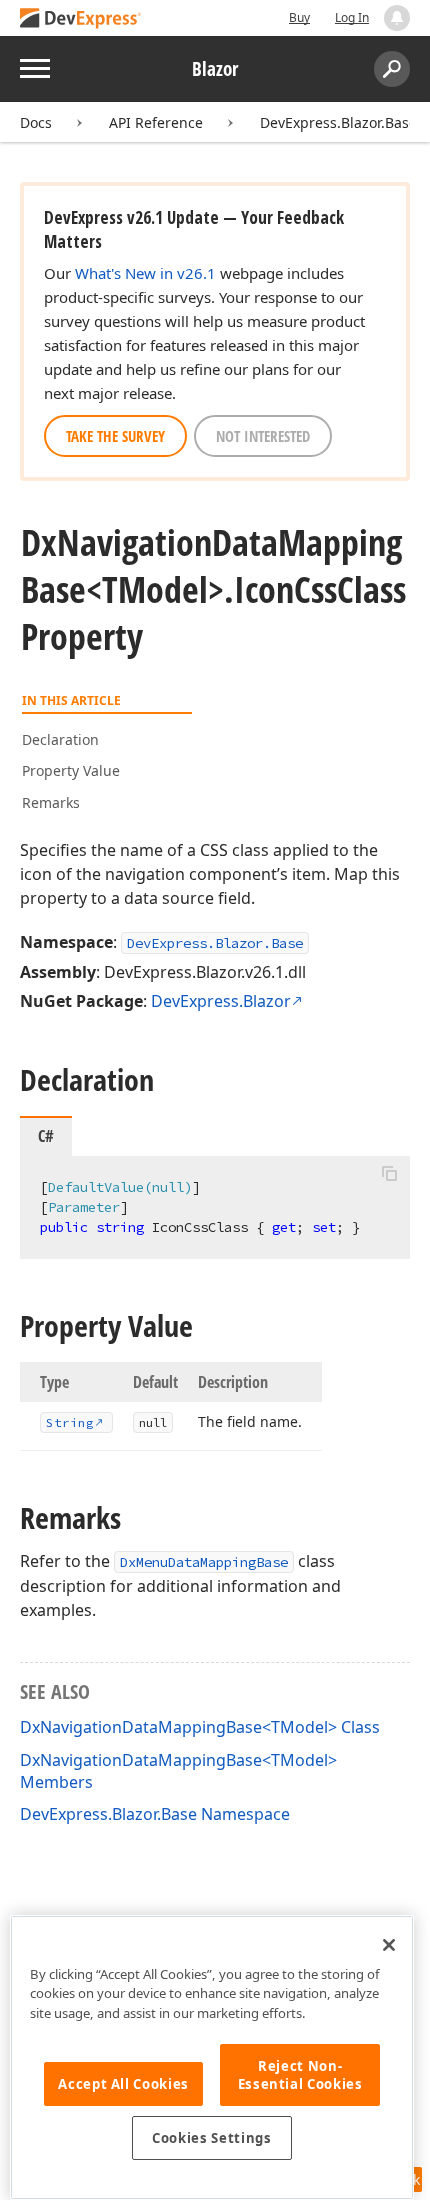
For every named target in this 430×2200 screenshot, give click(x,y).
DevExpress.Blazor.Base (338, 122)
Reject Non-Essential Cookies (300, 2075)
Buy (299, 17)
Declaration (60, 739)
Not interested (263, 436)
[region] (212, 2057)
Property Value (71, 770)
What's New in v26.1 (145, 273)
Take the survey (115, 436)
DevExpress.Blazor (221, 1001)
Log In (352, 17)
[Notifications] (397, 18)
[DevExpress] (81, 19)
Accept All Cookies (123, 2084)
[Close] (389, 1945)
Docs (36, 122)
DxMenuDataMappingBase (204, 1562)
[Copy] (389, 1173)
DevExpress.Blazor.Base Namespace (155, 1814)
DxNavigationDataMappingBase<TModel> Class (200, 1727)
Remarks (51, 802)
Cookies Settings (212, 2138)
